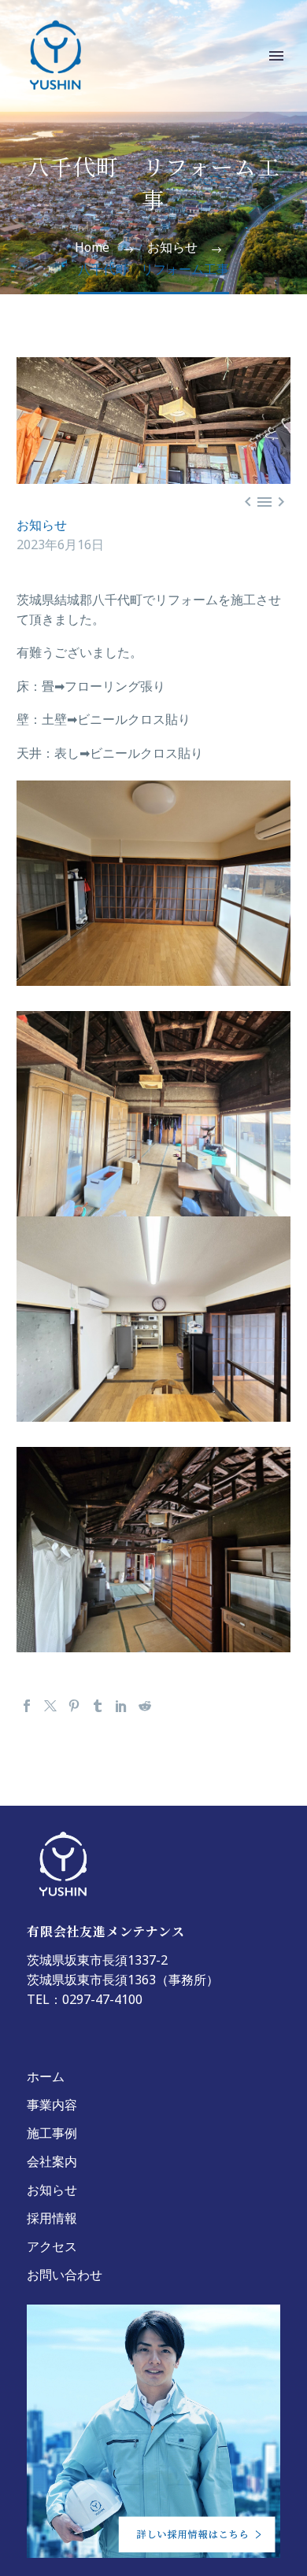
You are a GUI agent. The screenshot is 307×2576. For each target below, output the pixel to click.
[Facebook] (27, 1706)
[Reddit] (145, 1706)
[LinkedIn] (121, 1706)
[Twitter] (50, 1706)
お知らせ (42, 528)
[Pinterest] (74, 1706)
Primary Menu (276, 56)
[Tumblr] (98, 1706)
